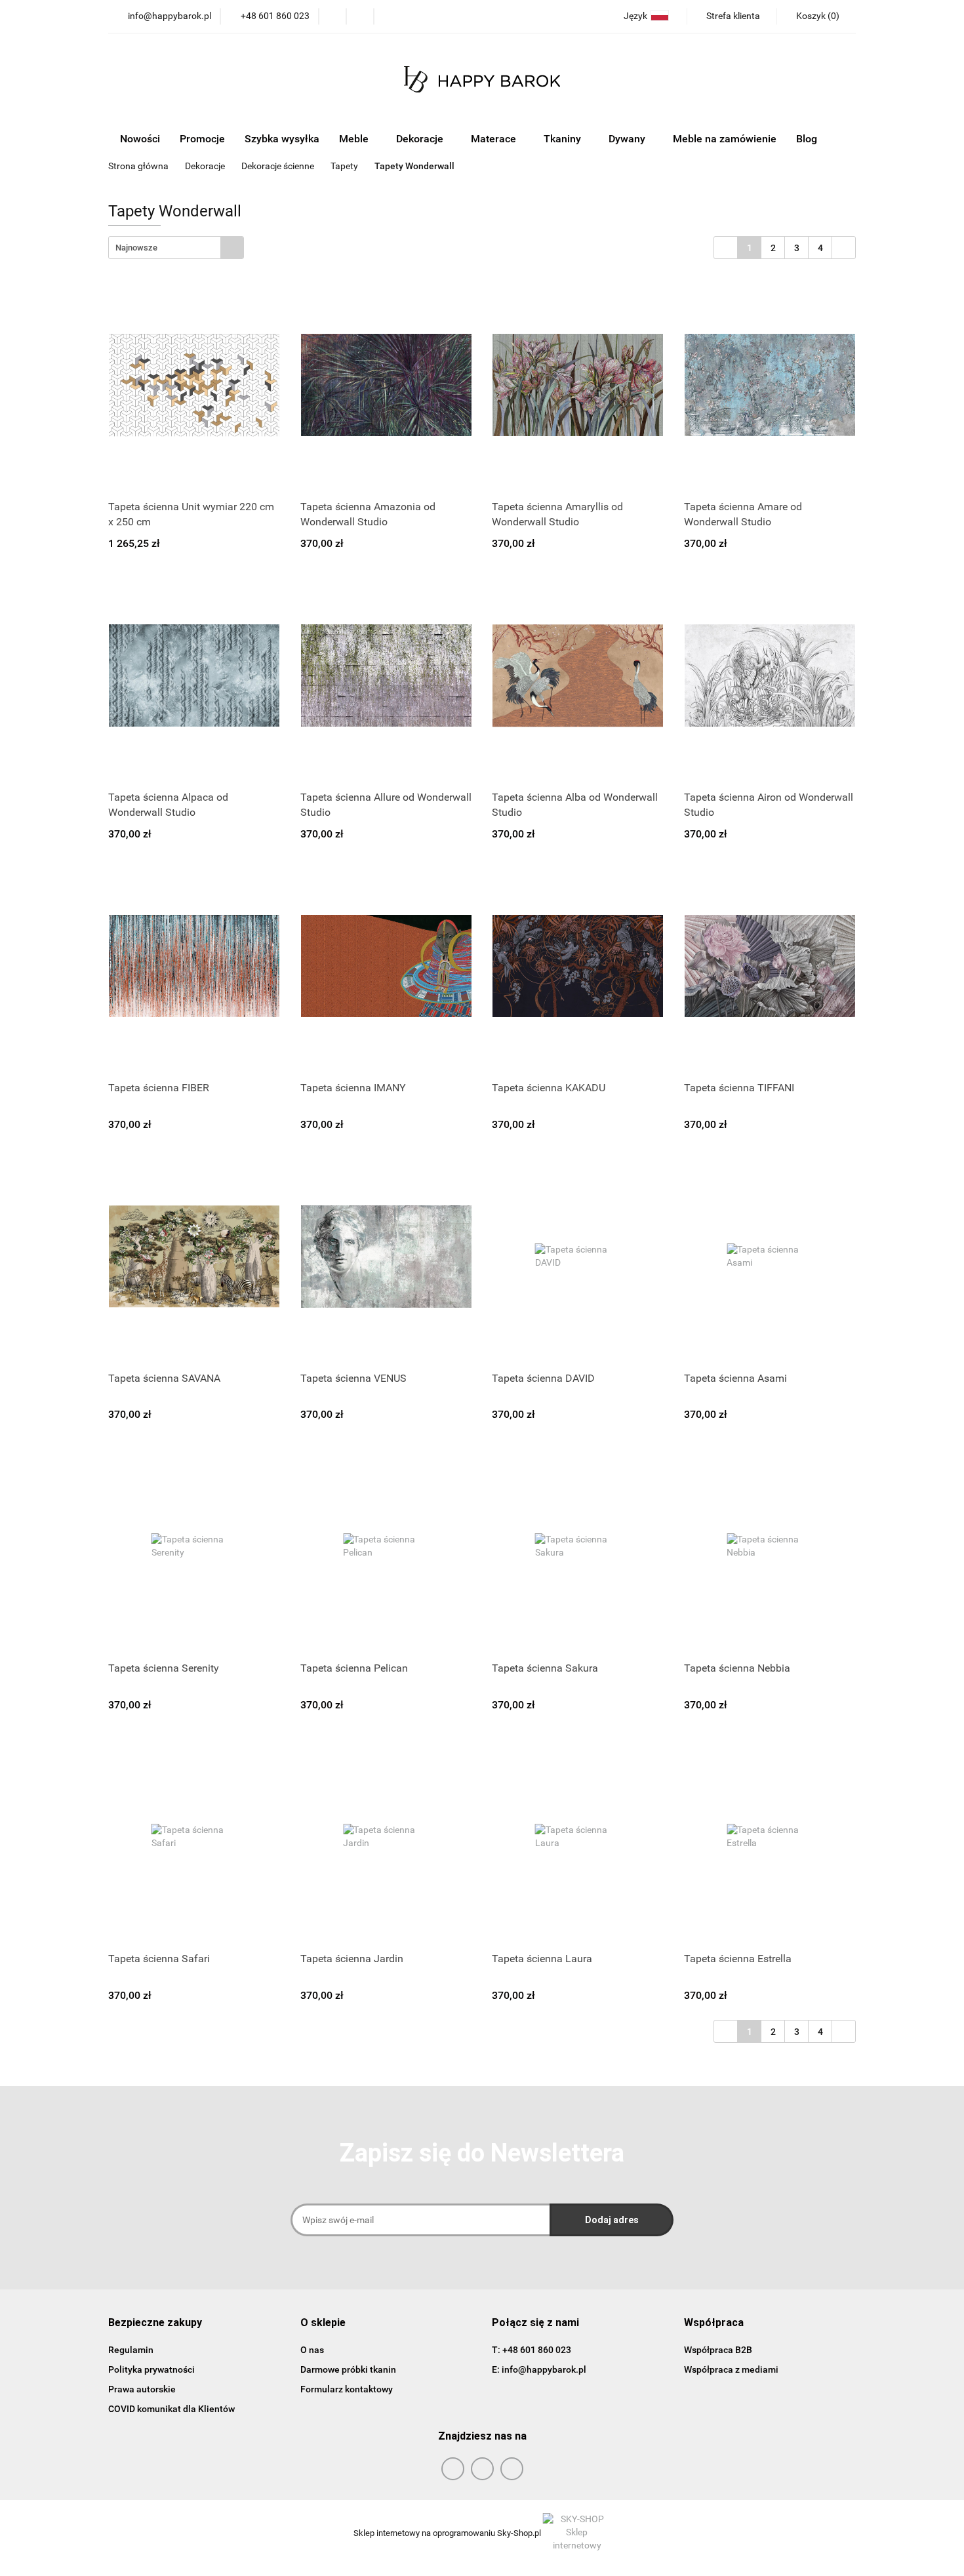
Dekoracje (421, 139)
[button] (155, 2323)
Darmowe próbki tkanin (348, 2369)
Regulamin (131, 2350)
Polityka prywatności (151, 2369)
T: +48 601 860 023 (532, 2350)
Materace (495, 139)
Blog (807, 139)
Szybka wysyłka (282, 139)
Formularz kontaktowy (347, 2389)
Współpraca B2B (718, 2350)
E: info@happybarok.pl (539, 2369)
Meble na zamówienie (725, 139)
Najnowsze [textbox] (136, 248)
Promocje (202, 139)
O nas (312, 2350)
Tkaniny (564, 139)
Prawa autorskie (142, 2389)
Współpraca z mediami (731, 2369)
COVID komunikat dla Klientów (171, 2409)
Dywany (628, 139)
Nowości (140, 139)
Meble (355, 139)
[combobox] (176, 248)
